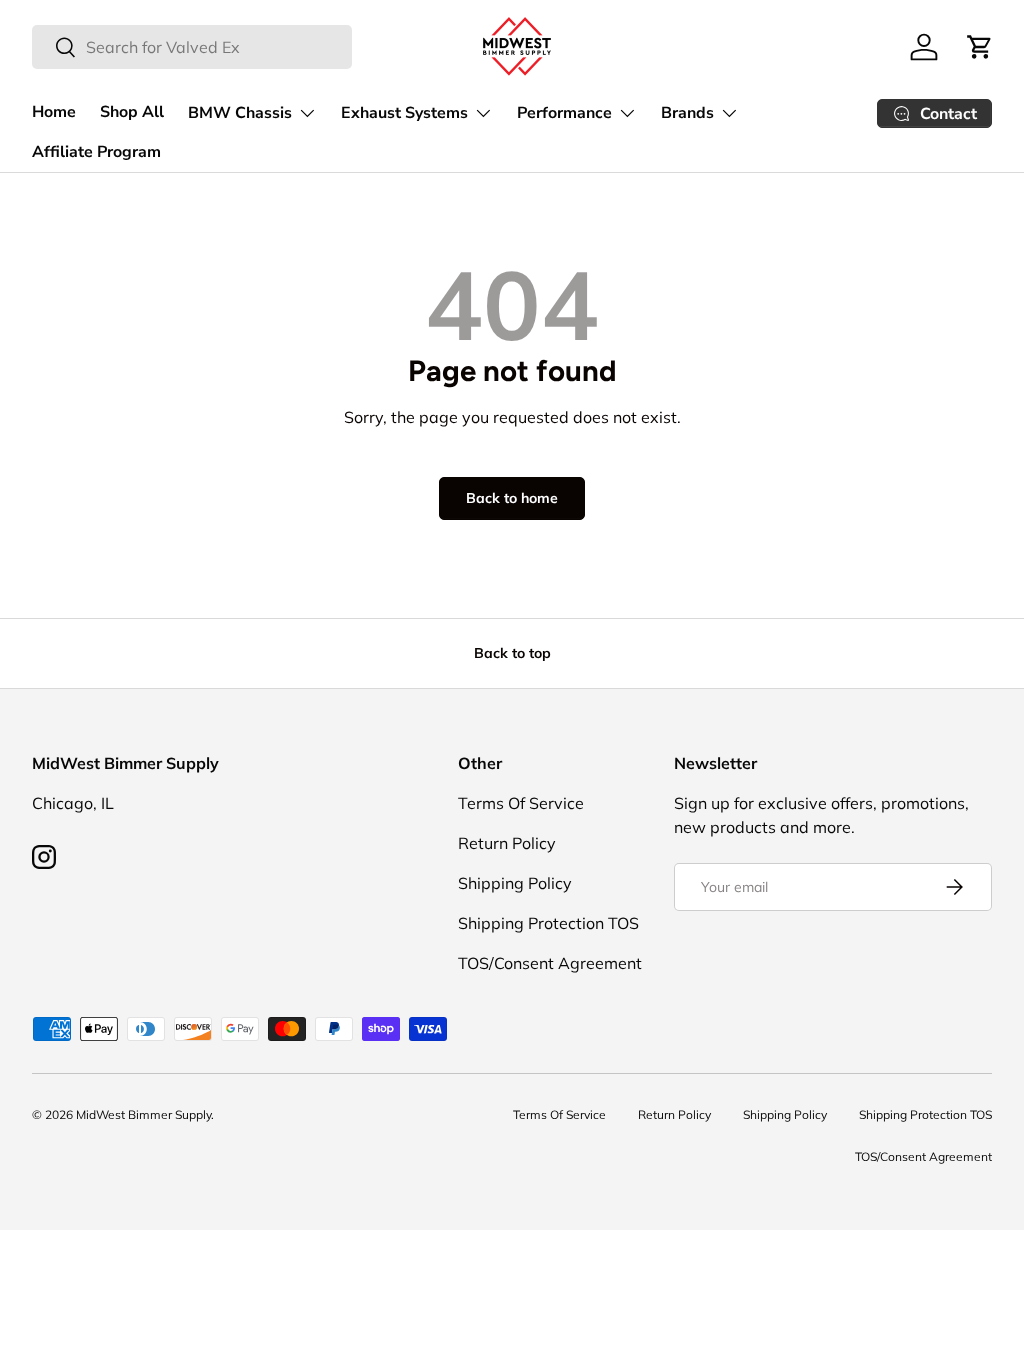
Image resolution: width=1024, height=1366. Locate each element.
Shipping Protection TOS (548, 923)
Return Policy (507, 843)
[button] (980, 47)
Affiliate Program (96, 152)
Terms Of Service (521, 803)
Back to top (512, 653)
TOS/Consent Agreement (550, 963)
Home (54, 112)
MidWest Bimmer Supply (143, 1114)
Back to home (512, 498)
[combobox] (192, 47)
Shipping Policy (515, 883)
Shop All (132, 112)
